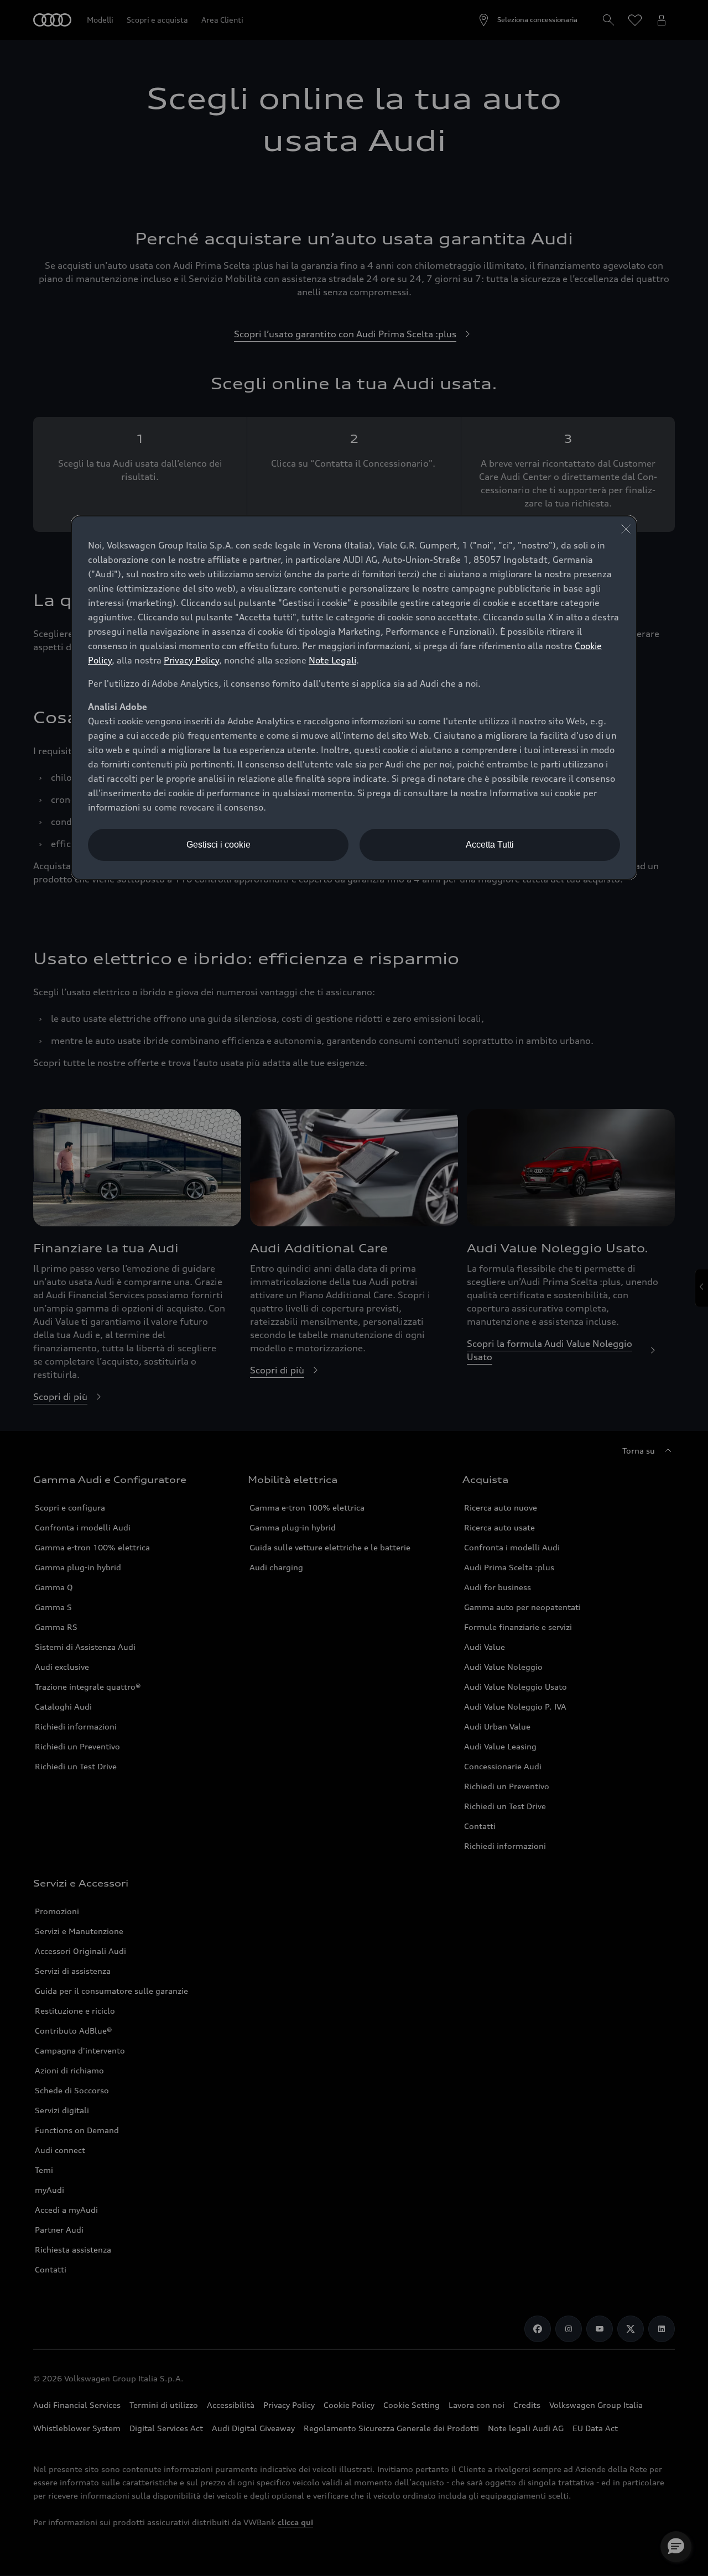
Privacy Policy (191, 660)
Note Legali (332, 660)
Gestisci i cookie (218, 845)
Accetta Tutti (490, 845)
